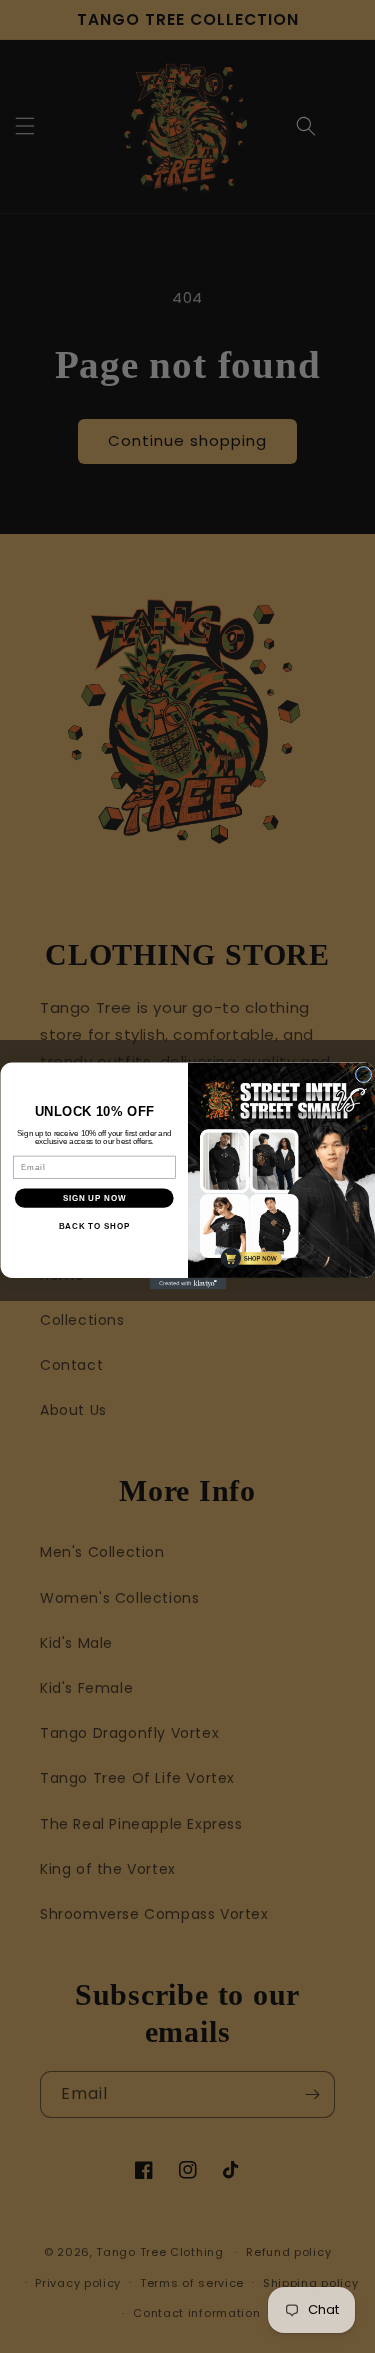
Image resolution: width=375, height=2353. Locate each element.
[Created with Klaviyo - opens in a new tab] (187, 1284)
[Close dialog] (363, 1075)
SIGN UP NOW (93, 1198)
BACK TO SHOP (93, 1227)
